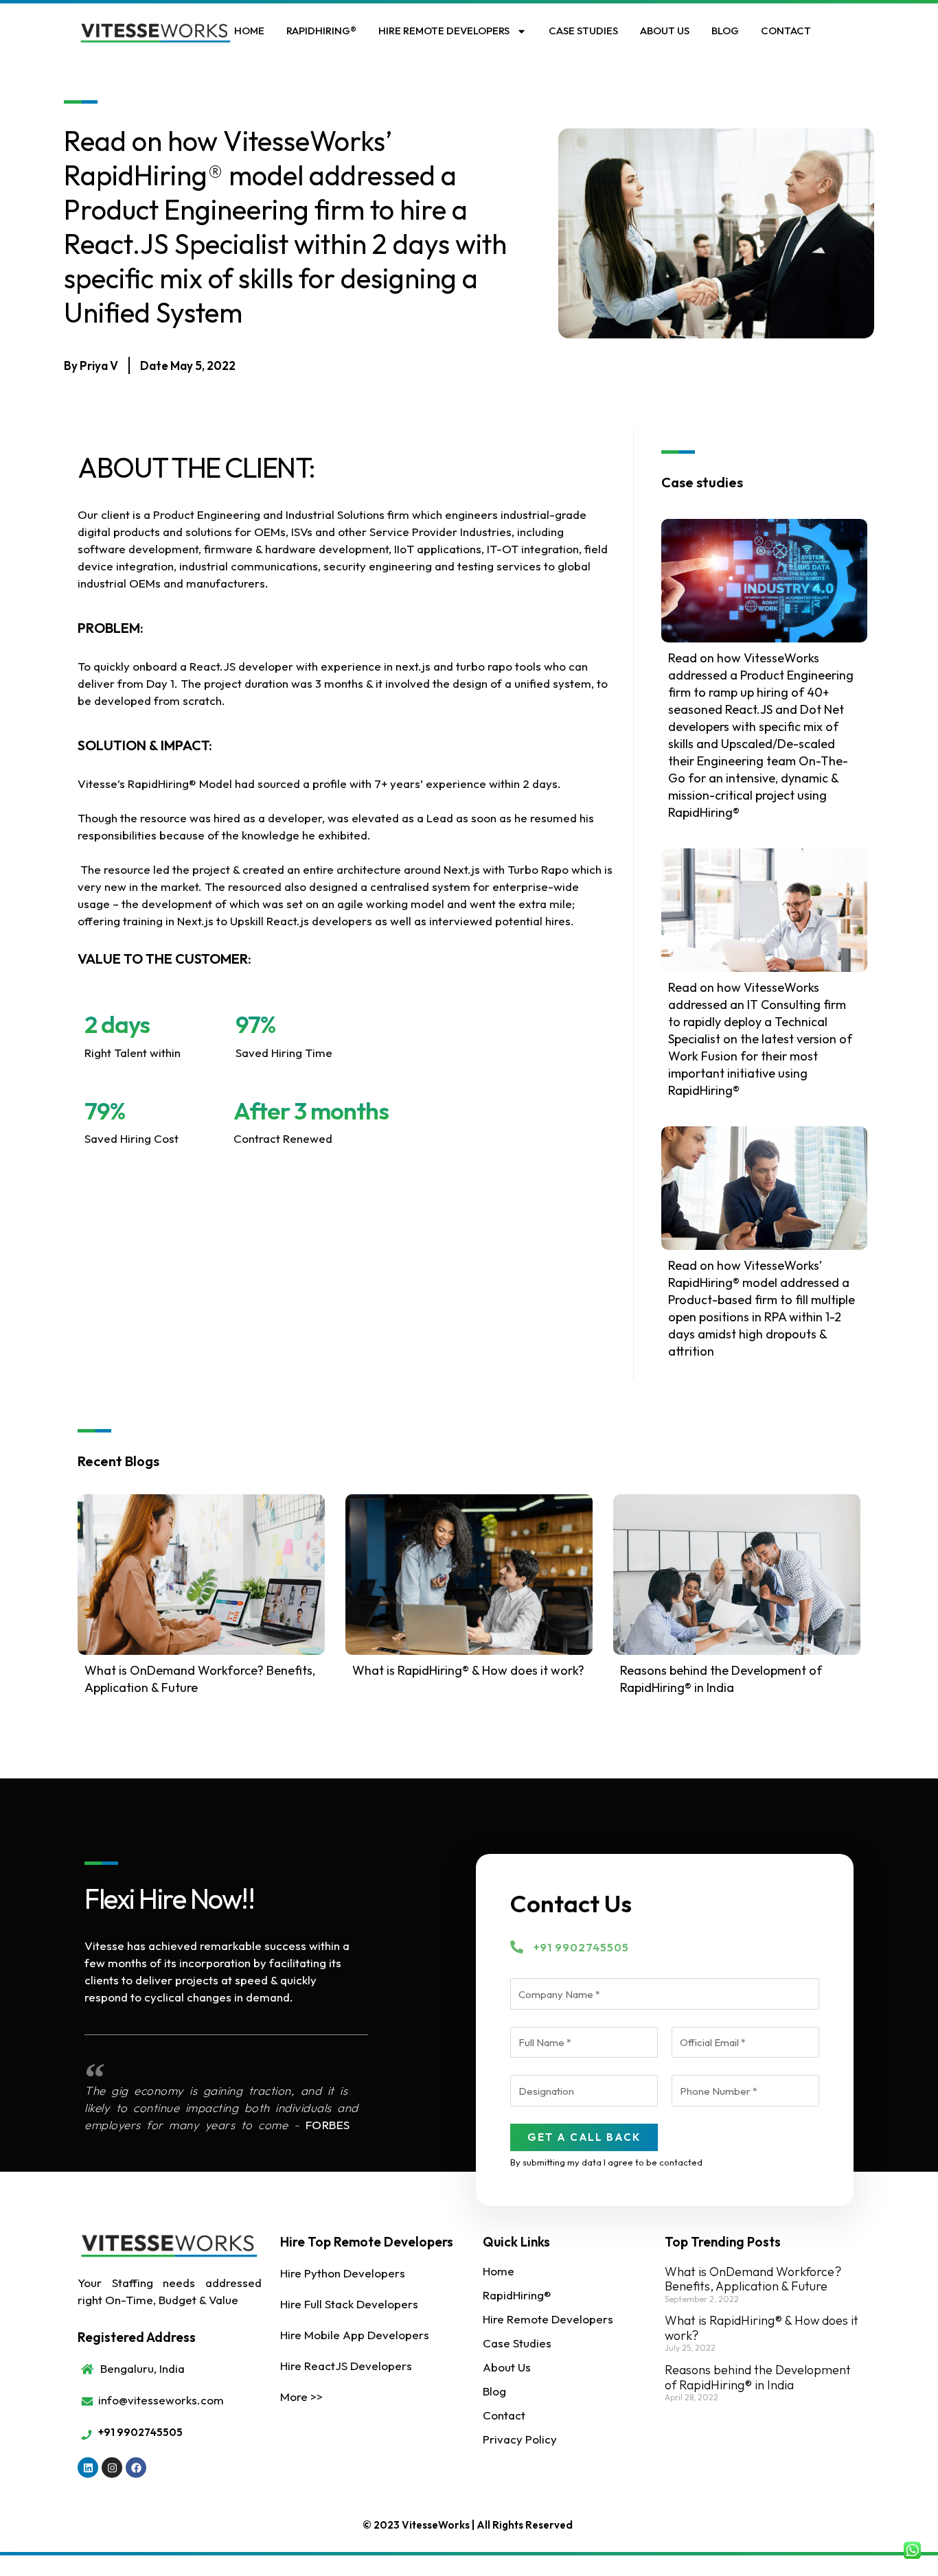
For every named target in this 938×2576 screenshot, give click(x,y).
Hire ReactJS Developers (346, 2366)
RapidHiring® (321, 31)
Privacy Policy (520, 2439)
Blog (725, 31)
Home (249, 31)
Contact (786, 31)
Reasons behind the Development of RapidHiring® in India (758, 2377)
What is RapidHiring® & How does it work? (468, 1670)
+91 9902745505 (581, 1947)
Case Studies (583, 31)
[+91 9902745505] (517, 1947)
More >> (301, 2397)
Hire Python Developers (343, 2273)
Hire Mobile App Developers (355, 2335)
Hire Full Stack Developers (349, 2304)
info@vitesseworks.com (161, 2400)
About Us (665, 31)
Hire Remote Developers (444, 31)
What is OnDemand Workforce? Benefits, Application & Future (753, 2279)
